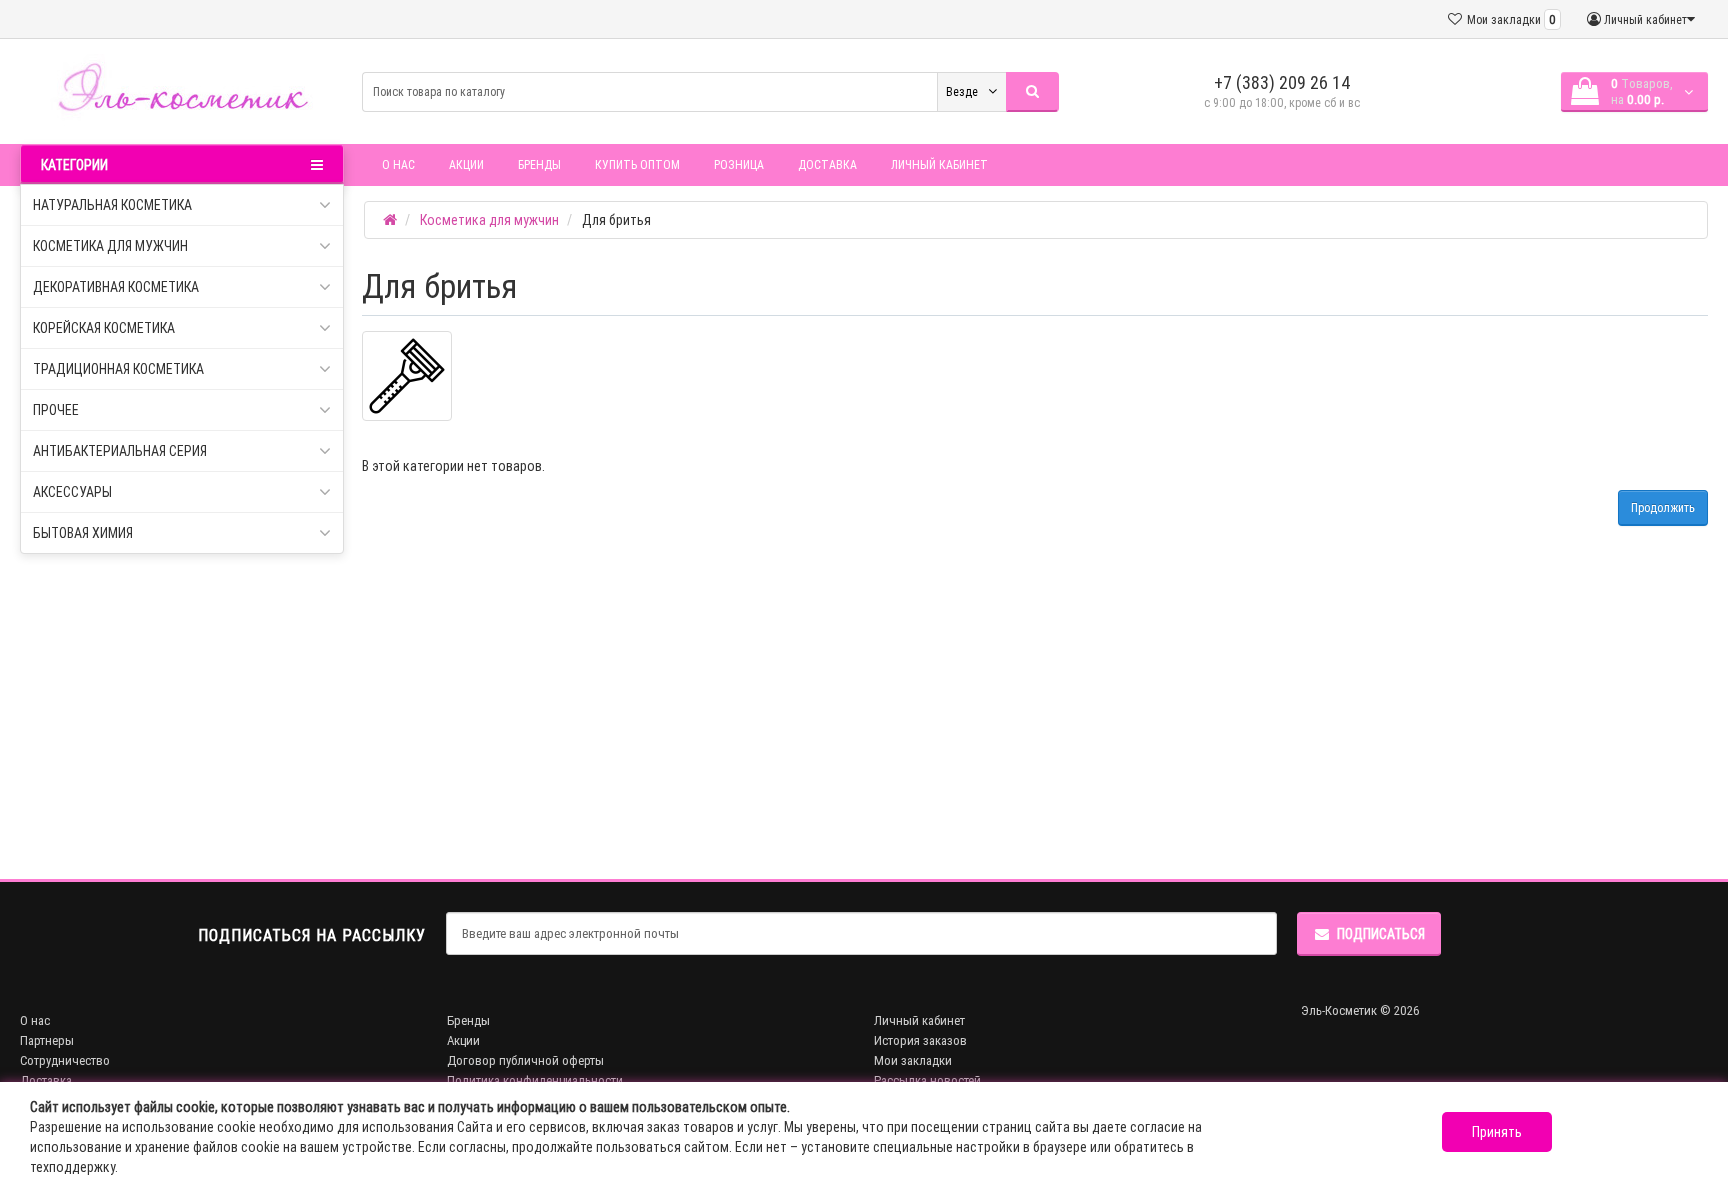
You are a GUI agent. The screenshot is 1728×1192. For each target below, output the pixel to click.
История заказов (920, 1040)
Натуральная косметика (112, 205)
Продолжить (1663, 507)
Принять (1497, 1132)
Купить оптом (637, 164)
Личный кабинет (939, 164)
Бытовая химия (83, 533)
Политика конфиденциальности (535, 1080)
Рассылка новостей (927, 1080)
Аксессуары (72, 492)
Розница (739, 164)
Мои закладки (913, 1060)
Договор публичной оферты (525, 1060)
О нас (398, 164)
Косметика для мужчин (110, 246)
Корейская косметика (104, 328)
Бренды (539, 164)
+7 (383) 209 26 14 (1282, 82)
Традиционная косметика (118, 369)
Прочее (56, 410)
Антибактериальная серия (120, 451)
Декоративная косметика (116, 287)
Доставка (827, 164)
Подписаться (1381, 934)
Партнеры (47, 1040)
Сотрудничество (65, 1060)
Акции (466, 164)
